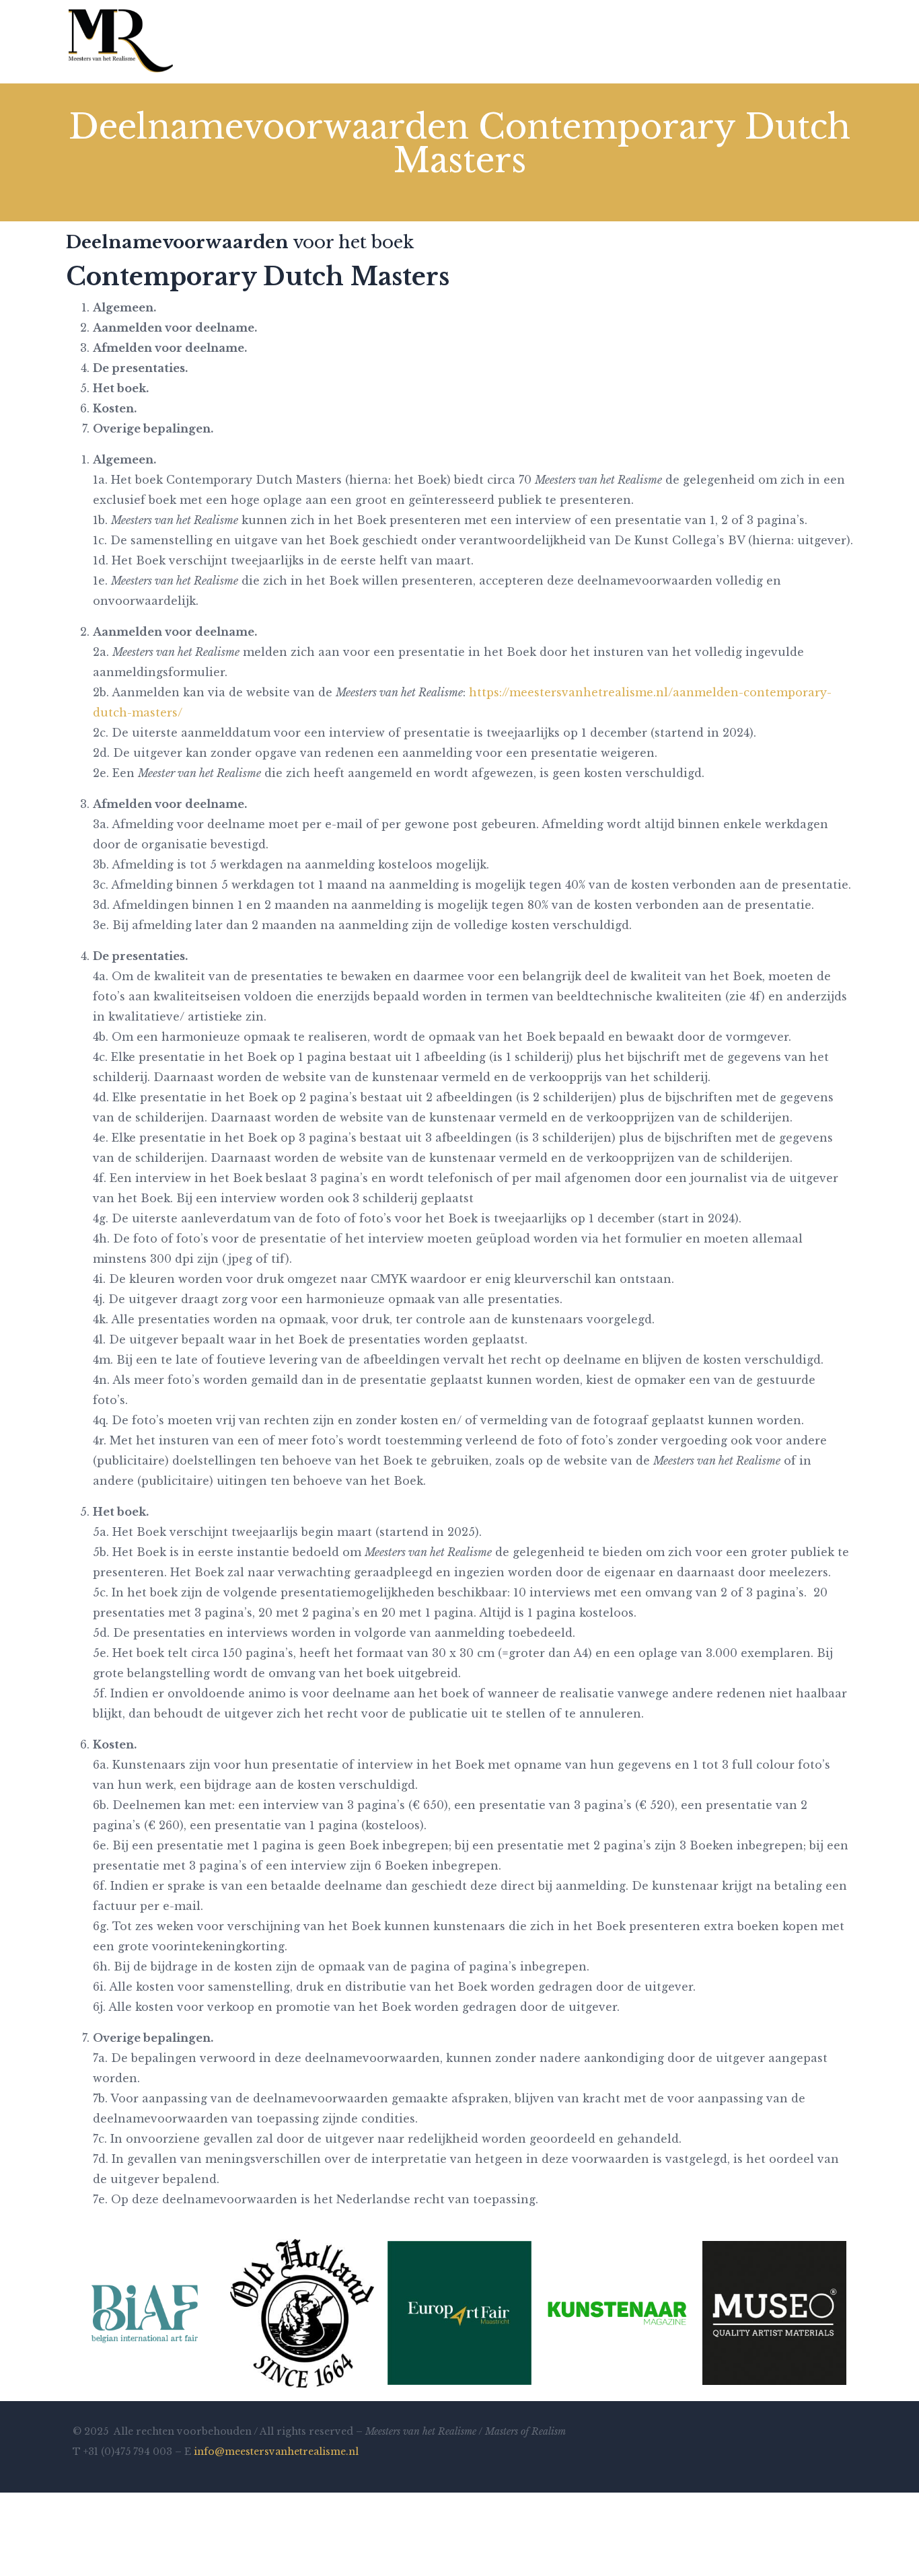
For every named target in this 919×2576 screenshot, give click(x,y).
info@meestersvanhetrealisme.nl (276, 2452)
